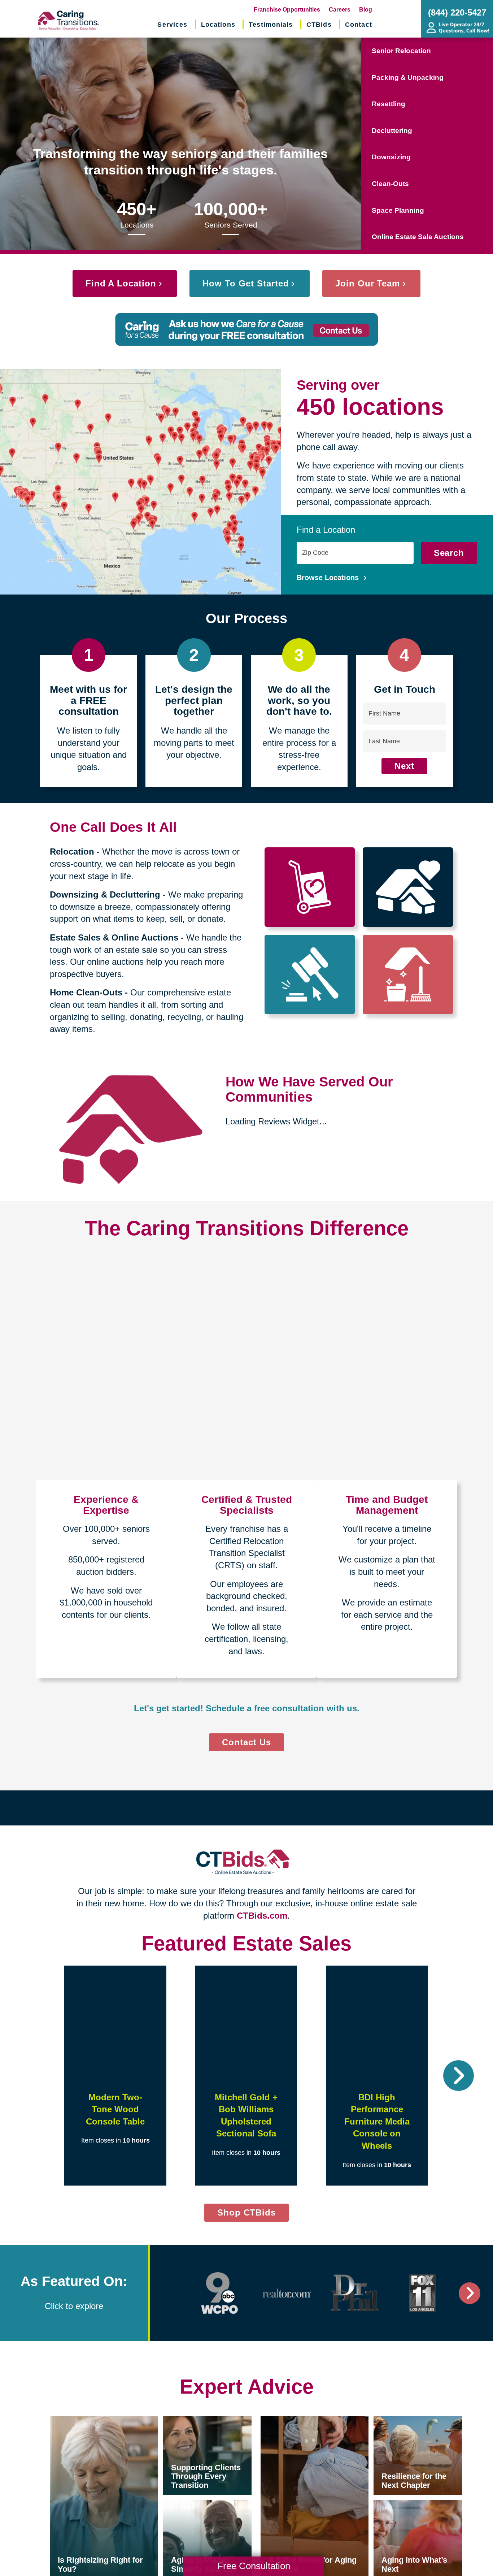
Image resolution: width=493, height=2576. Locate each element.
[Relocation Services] (310, 887)
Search (449, 553)
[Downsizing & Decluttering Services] (408, 887)
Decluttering (392, 131)
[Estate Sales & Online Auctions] (310, 974)
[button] (34, 2076)
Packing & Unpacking (408, 77)
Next (404, 766)
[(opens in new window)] (220, 2293)
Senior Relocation (401, 51)
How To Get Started (246, 283)
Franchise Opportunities (287, 10)
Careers (340, 10)
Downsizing (391, 157)
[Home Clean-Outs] (408, 974)
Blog (366, 10)
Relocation (72, 852)
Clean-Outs (390, 184)
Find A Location (121, 283)
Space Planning (398, 210)
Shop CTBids (253, 2214)
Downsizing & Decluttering (105, 894)
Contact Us (247, 1742)
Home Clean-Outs (86, 992)
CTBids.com (262, 1916)
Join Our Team (368, 283)
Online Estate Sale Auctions (418, 237)
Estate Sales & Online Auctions (114, 937)
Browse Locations (329, 578)
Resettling (389, 104)
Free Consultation (254, 2566)
